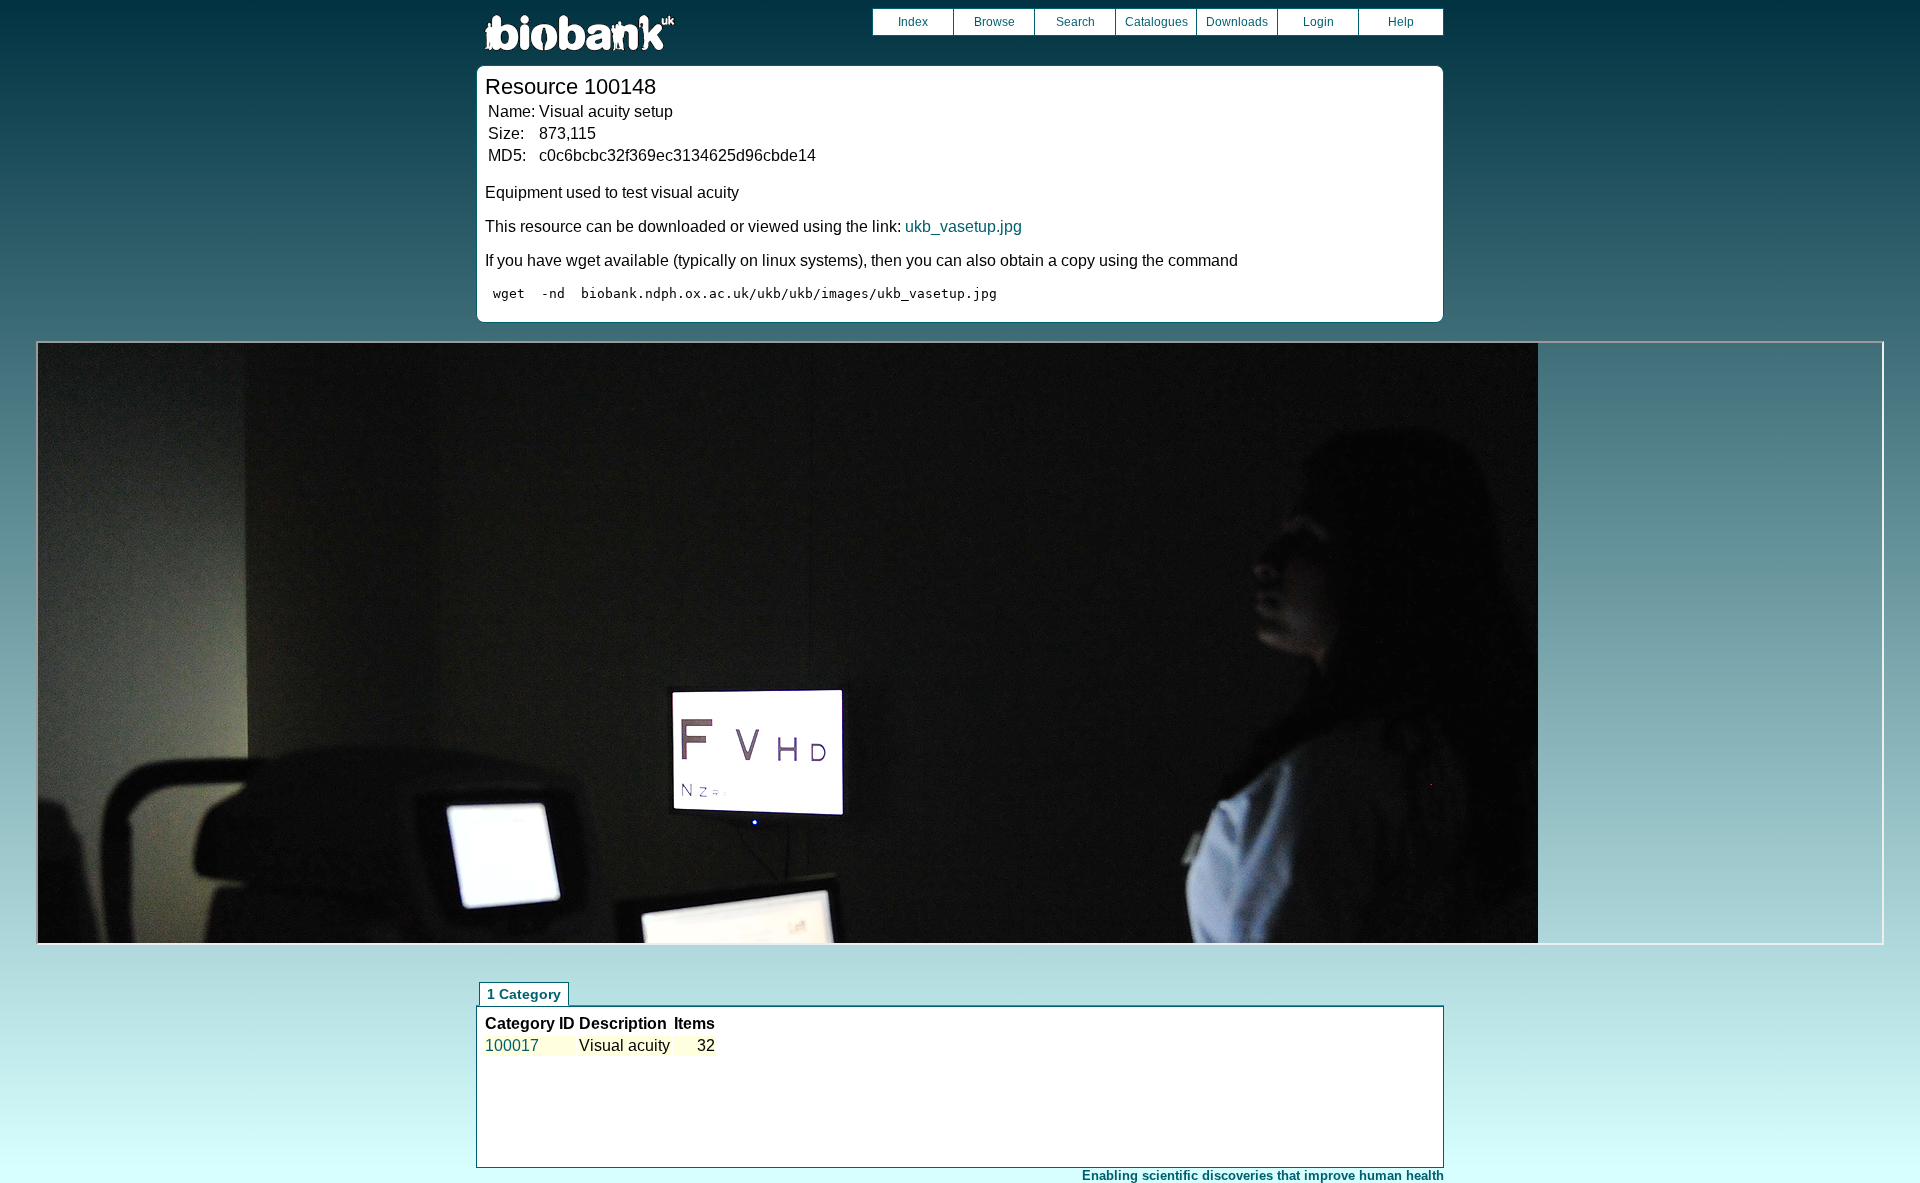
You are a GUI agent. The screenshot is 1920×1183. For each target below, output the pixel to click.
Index (913, 22)
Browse (994, 22)
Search (1075, 22)
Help (1401, 22)
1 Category (524, 994)
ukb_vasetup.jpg (963, 226)
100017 (512, 1045)
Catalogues (1156, 22)
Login (1318, 22)
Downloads (1237, 22)
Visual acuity (624, 1045)
